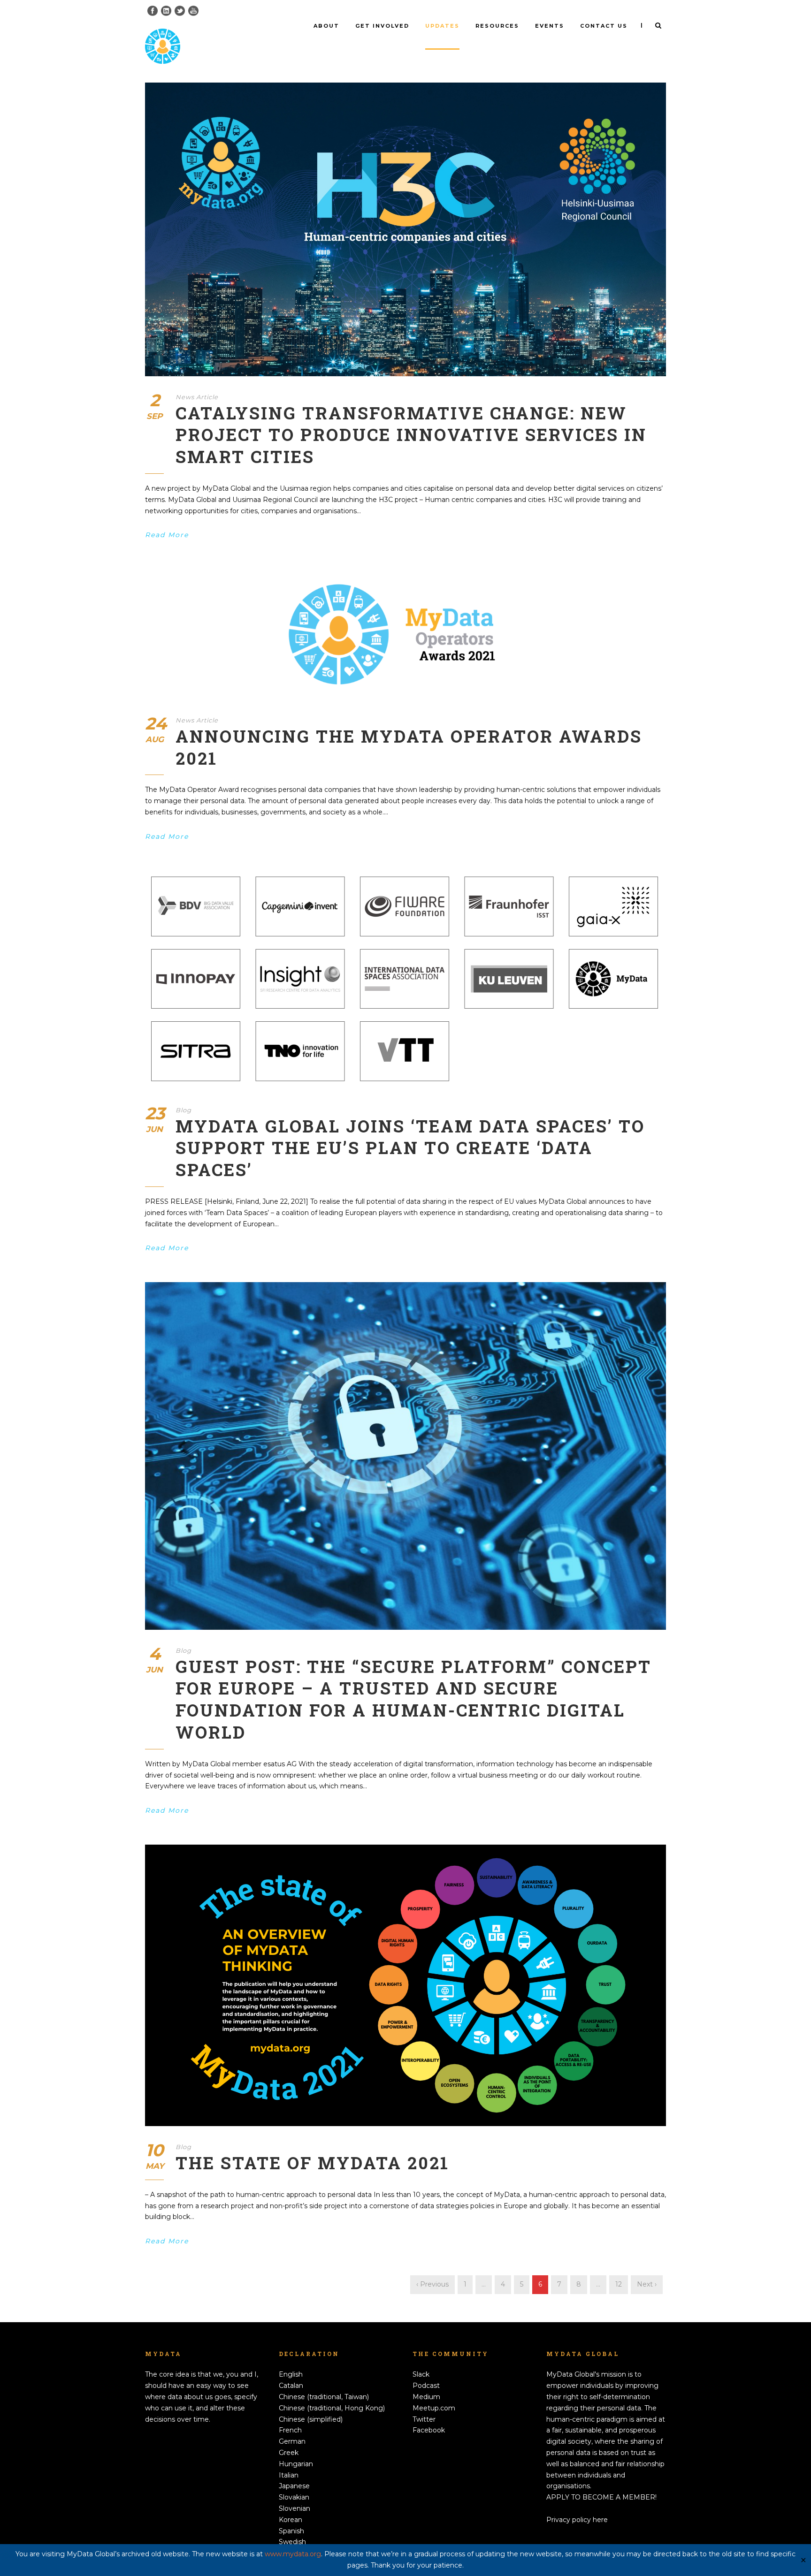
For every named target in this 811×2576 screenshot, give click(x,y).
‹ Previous (432, 2284)
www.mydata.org (293, 2554)
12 (619, 2284)
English (291, 2374)
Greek (289, 2453)
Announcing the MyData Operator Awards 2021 (409, 747)
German (292, 2441)
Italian (289, 2475)
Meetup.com (434, 2408)
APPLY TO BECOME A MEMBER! (601, 2497)
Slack (421, 2374)
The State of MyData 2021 (312, 2163)
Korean (291, 2520)
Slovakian (294, 2497)
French (290, 2430)
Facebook (429, 2430)
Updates (442, 26)
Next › (647, 2284)
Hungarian (296, 2464)
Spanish (291, 2531)
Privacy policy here (577, 2520)
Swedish (292, 2542)
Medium (426, 2397)
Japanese (294, 2486)
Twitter (424, 2419)
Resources (497, 26)
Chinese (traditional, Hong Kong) (332, 2408)
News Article (197, 397)
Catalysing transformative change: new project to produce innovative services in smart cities (411, 435)
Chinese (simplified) (311, 2419)
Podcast (426, 2386)
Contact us (604, 26)
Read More (167, 535)
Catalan (291, 2386)
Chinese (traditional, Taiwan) (324, 2397)
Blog (184, 1110)
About (326, 26)
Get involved (382, 26)
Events (550, 26)
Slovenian (295, 2508)
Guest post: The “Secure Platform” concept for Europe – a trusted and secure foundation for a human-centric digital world (413, 1699)
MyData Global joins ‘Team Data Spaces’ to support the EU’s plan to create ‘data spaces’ (410, 1148)
